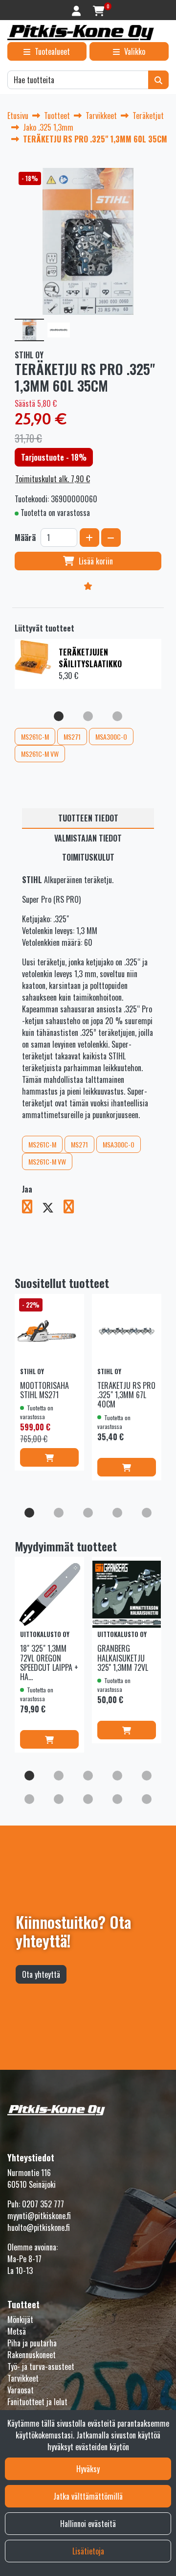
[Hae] (158, 80)
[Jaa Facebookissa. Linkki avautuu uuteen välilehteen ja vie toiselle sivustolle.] (32, 1208)
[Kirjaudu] (77, 10)
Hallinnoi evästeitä (88, 2524)
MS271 (72, 737)
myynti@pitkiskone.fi (39, 2216)
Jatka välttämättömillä (88, 2496)
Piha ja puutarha (32, 2343)
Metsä (17, 2331)
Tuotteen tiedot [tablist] (88, 818)
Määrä (25, 538)
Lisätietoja (88, 2551)
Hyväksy (88, 2469)
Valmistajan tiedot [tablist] (88, 838)
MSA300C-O (111, 737)
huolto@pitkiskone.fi (39, 2227)
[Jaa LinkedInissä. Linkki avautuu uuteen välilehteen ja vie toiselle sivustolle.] (73, 1208)
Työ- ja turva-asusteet (41, 2366)
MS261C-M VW (40, 754)
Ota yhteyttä (41, 1974)
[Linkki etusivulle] (81, 33)
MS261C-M (35, 737)
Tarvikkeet (23, 2378)
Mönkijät (20, 2319)
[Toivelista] (88, 585)
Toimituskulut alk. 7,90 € (53, 479)
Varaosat (21, 2390)
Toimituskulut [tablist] (88, 857)
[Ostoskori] (99, 10)
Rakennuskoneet (32, 2355)
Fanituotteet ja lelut (37, 2402)
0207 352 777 (43, 2204)
